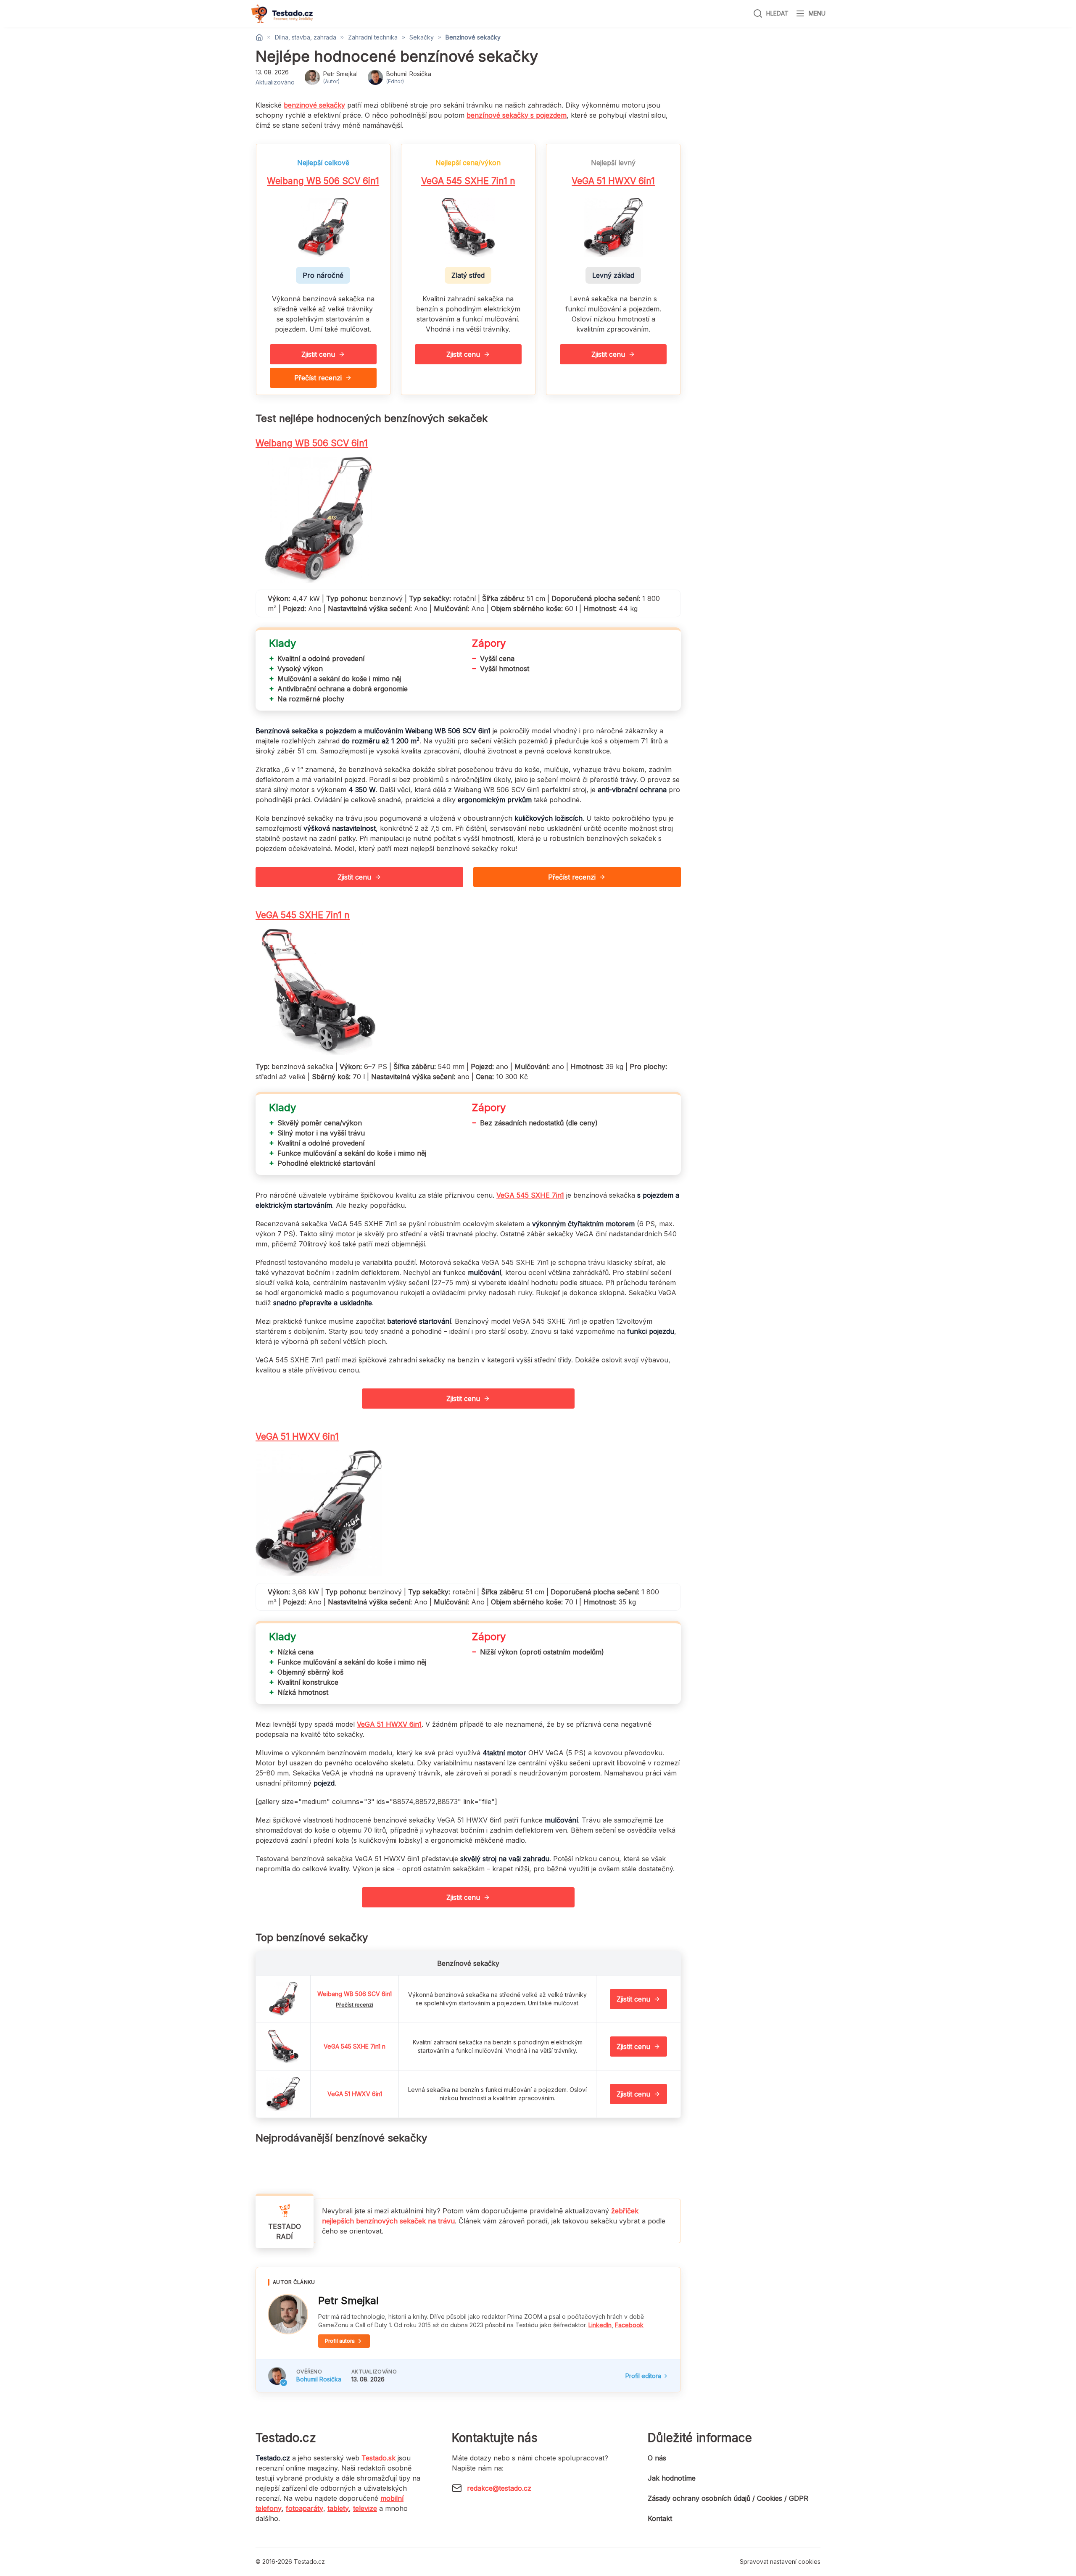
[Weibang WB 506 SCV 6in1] (283, 1999)
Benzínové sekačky (473, 37)
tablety (338, 2508)
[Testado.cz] (282, 14)
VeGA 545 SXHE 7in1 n (468, 181)
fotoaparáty (305, 2508)
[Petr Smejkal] (288, 2314)
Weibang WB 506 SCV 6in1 (323, 181)
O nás (657, 2458)
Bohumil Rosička (319, 2379)
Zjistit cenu (318, 354)
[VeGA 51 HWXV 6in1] (283, 2094)
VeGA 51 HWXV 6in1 (613, 181)
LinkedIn (600, 2325)
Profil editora (643, 2376)
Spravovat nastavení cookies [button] (780, 2562)
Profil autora (340, 2341)
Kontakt (660, 2518)
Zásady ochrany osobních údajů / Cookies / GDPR (728, 2498)
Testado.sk (378, 2458)
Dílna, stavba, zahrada (306, 37)
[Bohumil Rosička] (277, 2376)
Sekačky (422, 37)
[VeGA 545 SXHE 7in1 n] (283, 2047)
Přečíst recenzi (318, 378)
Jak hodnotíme (672, 2478)
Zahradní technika (373, 37)
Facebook (629, 2325)
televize (365, 2508)
